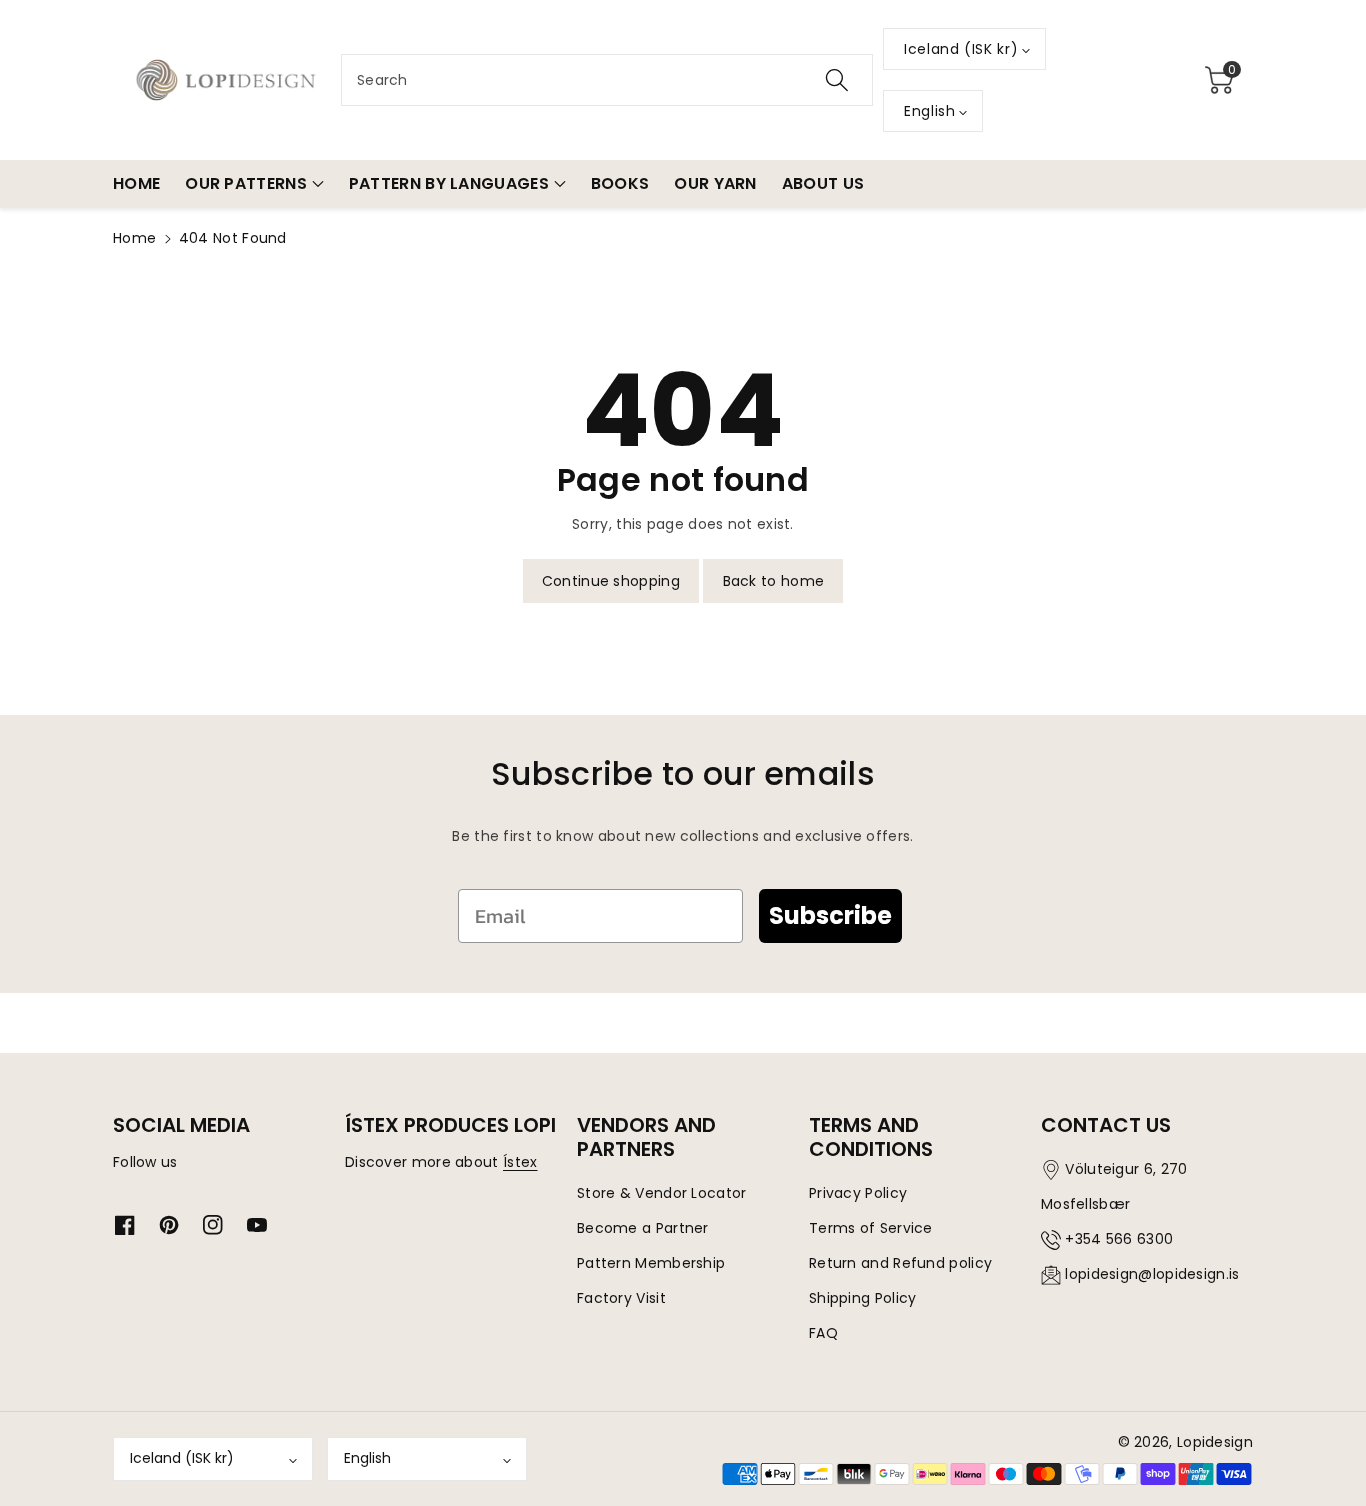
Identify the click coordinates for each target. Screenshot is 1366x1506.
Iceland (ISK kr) (182, 1458)
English (367, 1458)
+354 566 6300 (1119, 1239)
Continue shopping (611, 581)
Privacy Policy (858, 1193)
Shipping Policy (863, 1298)
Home (134, 238)
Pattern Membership (651, 1263)
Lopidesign (1215, 1442)
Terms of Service (871, 1228)
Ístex (520, 1162)
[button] (1219, 80)
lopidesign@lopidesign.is (1152, 1274)
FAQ (823, 1333)
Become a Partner (643, 1228)
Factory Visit (621, 1298)
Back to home (774, 581)
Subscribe (830, 915)
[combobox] (607, 80)
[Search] (837, 80)
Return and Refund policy (900, 1263)
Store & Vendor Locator (662, 1193)
